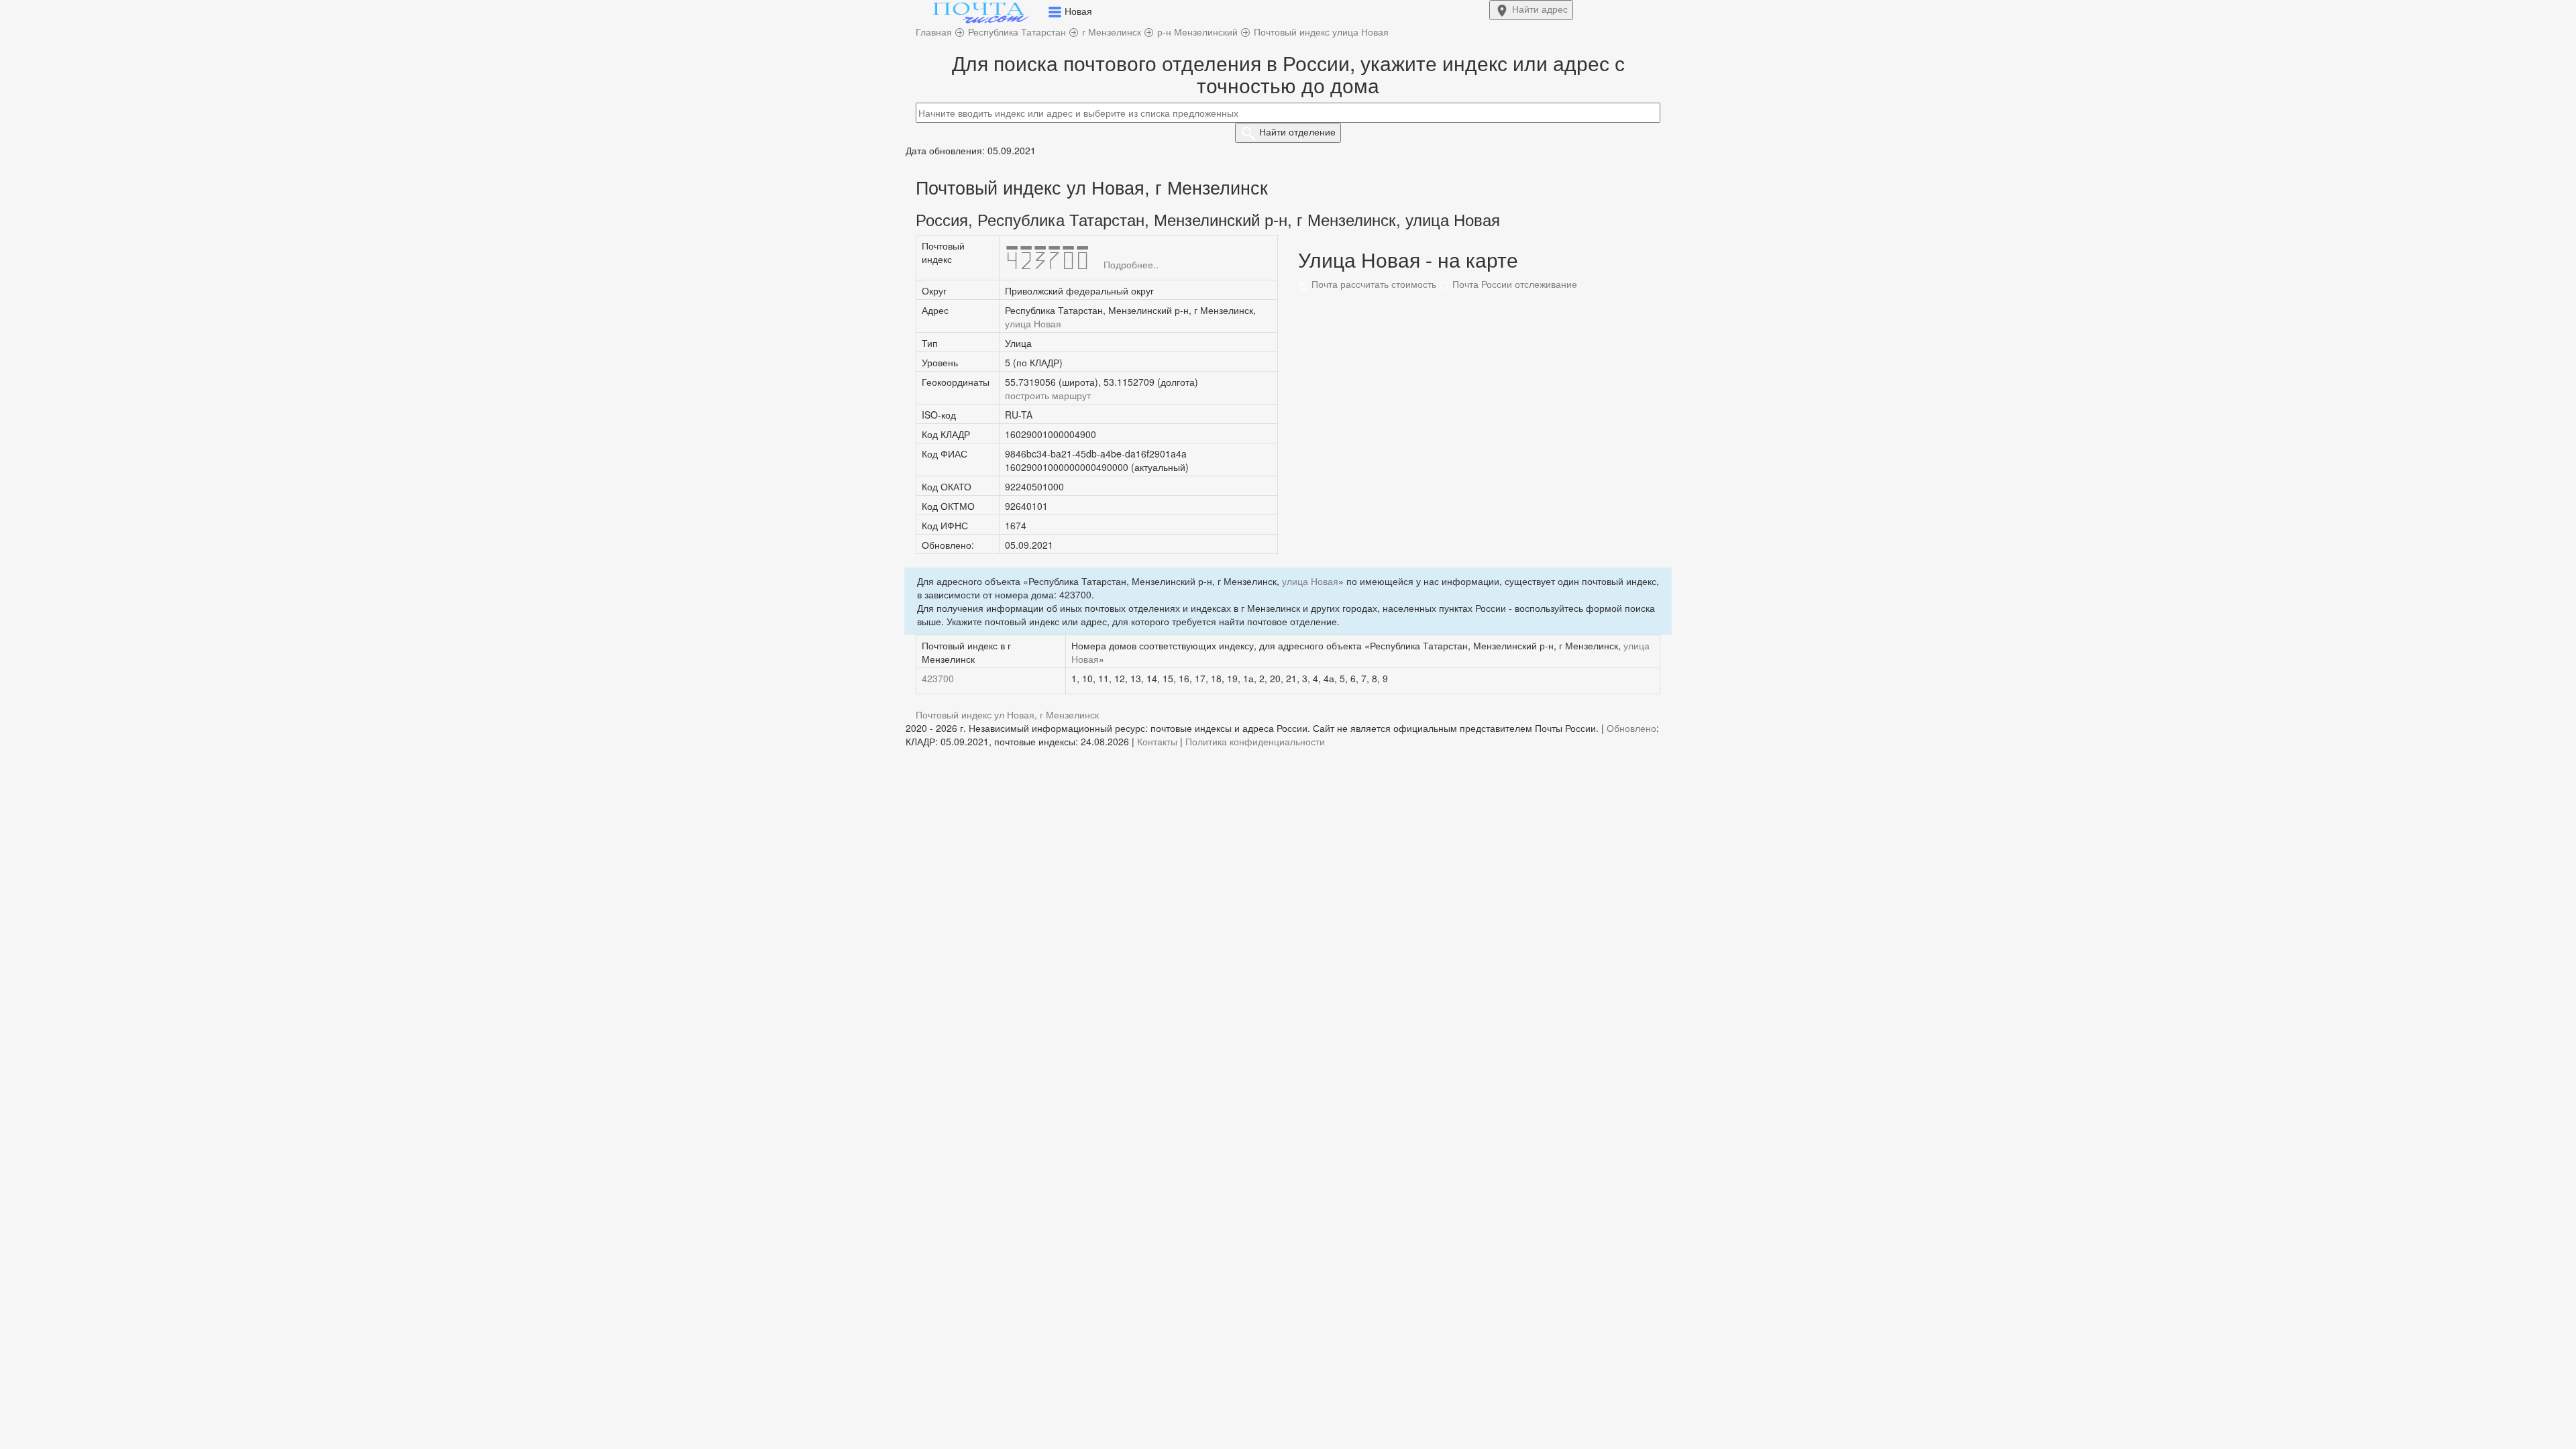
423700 (938, 678)
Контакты (1157, 741)
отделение (1297, 131)
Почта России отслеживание (1513, 284)
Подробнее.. (1131, 264)
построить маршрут (1048, 395)
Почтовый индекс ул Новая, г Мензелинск (1007, 714)
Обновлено (1631, 728)
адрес (1540, 9)
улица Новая (1033, 323)
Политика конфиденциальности (1255, 741)
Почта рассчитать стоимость (1373, 284)
